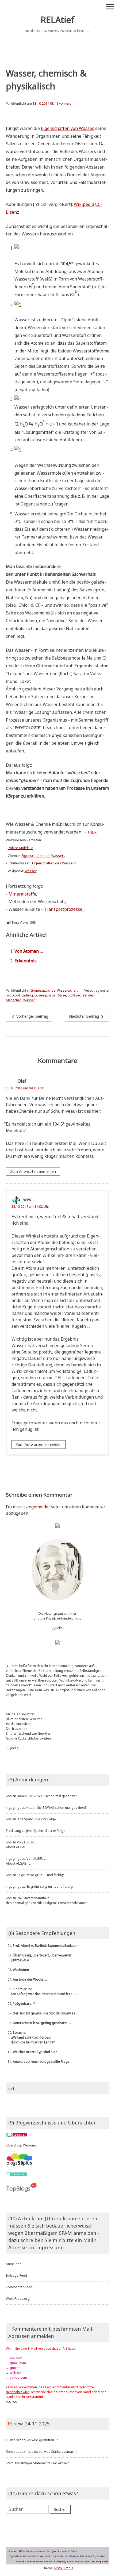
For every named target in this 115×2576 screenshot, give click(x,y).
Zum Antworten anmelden (33, 1171)
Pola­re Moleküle (21, 848)
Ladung (27, 995)
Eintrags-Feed (16, 2275)
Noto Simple (64, 2568)
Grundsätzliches (43, 990)
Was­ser (31, 871)
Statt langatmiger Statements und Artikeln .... (40, 2463)
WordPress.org (18, 2299)
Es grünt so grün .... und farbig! (40, 1875)
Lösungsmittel (45, 995)
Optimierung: (41, 1991)
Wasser (29, 1000)
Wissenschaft (67, 990)
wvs (68, 103)
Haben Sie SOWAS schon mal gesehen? (47, 1796)
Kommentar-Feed (19, 2287)
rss (8, 2402)
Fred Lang (14, 1831)
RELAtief (57, 20)
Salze (62, 995)
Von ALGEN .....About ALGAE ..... (22, 1845)
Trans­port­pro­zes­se (63, 909)
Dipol (16, 995)
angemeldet (38, 1507)
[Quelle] (58, 1628)
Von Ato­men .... (29, 951)
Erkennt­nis (26, 961)
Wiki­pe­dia (84, 204)
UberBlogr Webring (21, 2145)
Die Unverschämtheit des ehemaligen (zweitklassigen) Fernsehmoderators (47, 1900)
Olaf (22, 1081)
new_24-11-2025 (31, 2424)
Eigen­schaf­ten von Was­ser (67, 128)
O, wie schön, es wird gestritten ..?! (32, 2440)
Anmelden (14, 2264)
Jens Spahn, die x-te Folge (36, 1819)
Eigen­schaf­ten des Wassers (43, 856)
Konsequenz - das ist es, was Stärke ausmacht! (42, 2452)
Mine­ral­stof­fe (22, 894)
